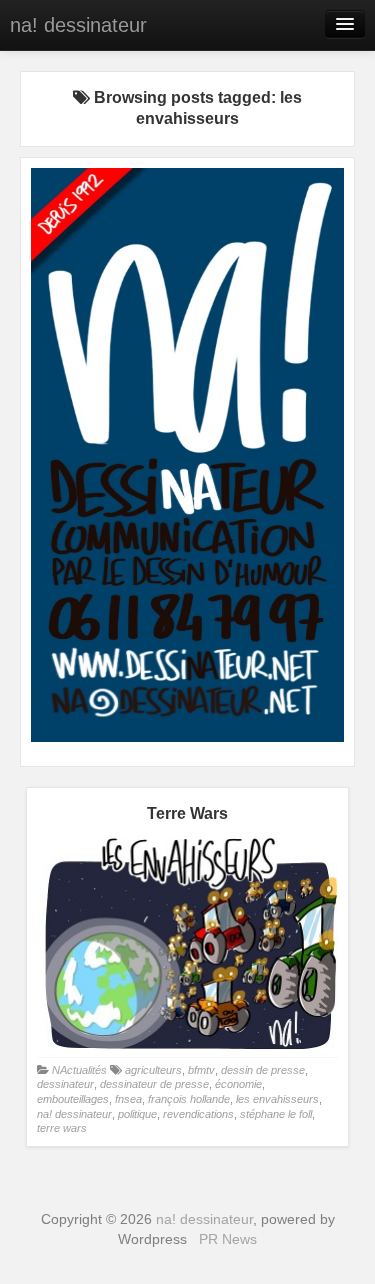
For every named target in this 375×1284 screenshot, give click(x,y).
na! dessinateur (78, 25)
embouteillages (73, 1099)
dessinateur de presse (154, 1084)
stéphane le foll (276, 1114)
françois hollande (189, 1099)
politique (137, 1114)
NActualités (79, 1070)
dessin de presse (263, 1070)
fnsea (128, 1099)
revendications (198, 1114)
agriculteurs (153, 1070)
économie (238, 1084)
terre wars (62, 1128)
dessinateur (65, 1084)
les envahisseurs (277, 1099)
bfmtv (201, 1070)
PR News (228, 1239)
